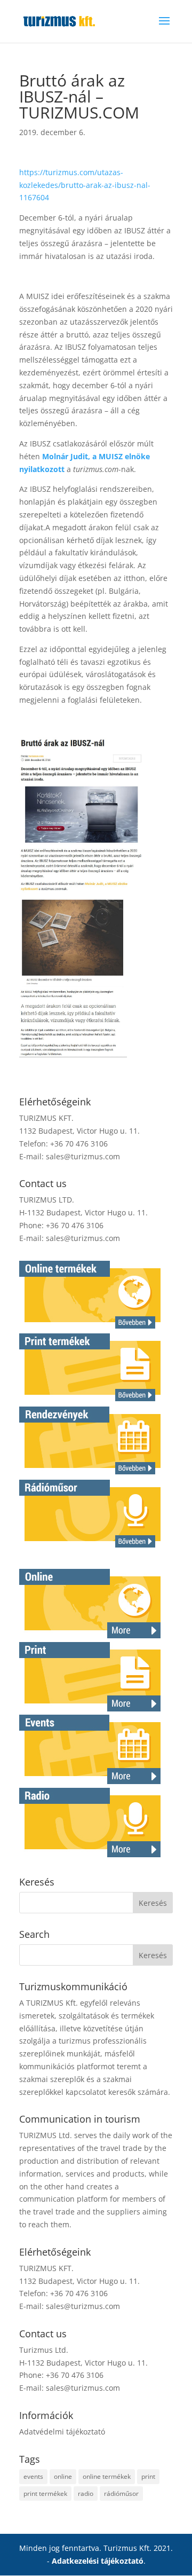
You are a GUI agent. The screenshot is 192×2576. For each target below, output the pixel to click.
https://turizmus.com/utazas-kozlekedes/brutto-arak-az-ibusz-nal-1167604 (85, 185)
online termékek (107, 2476)
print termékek (45, 2493)
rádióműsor (121, 2493)
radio (86, 2493)
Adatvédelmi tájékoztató (62, 2432)
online (63, 2476)
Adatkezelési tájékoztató (98, 2561)
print (148, 2476)
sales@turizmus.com (83, 1156)
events (33, 2476)
